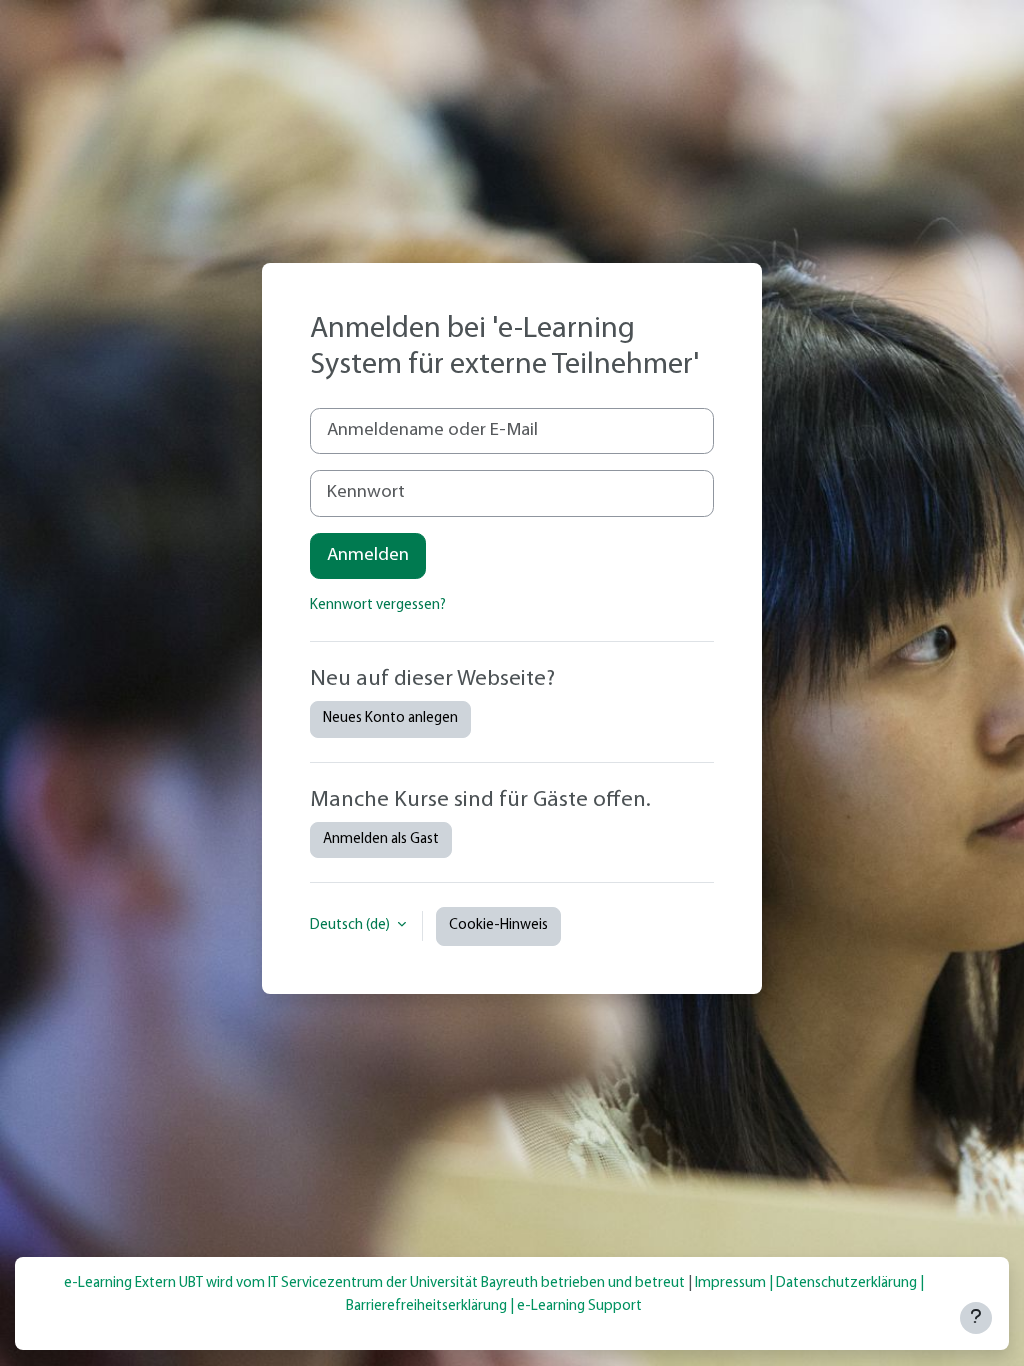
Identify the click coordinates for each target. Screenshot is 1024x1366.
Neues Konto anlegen (390, 718)
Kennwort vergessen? (378, 605)
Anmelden (368, 555)
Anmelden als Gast (381, 839)
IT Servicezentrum (325, 1283)
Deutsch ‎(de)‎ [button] (351, 925)
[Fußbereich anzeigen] (976, 1318)
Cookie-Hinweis (498, 925)
